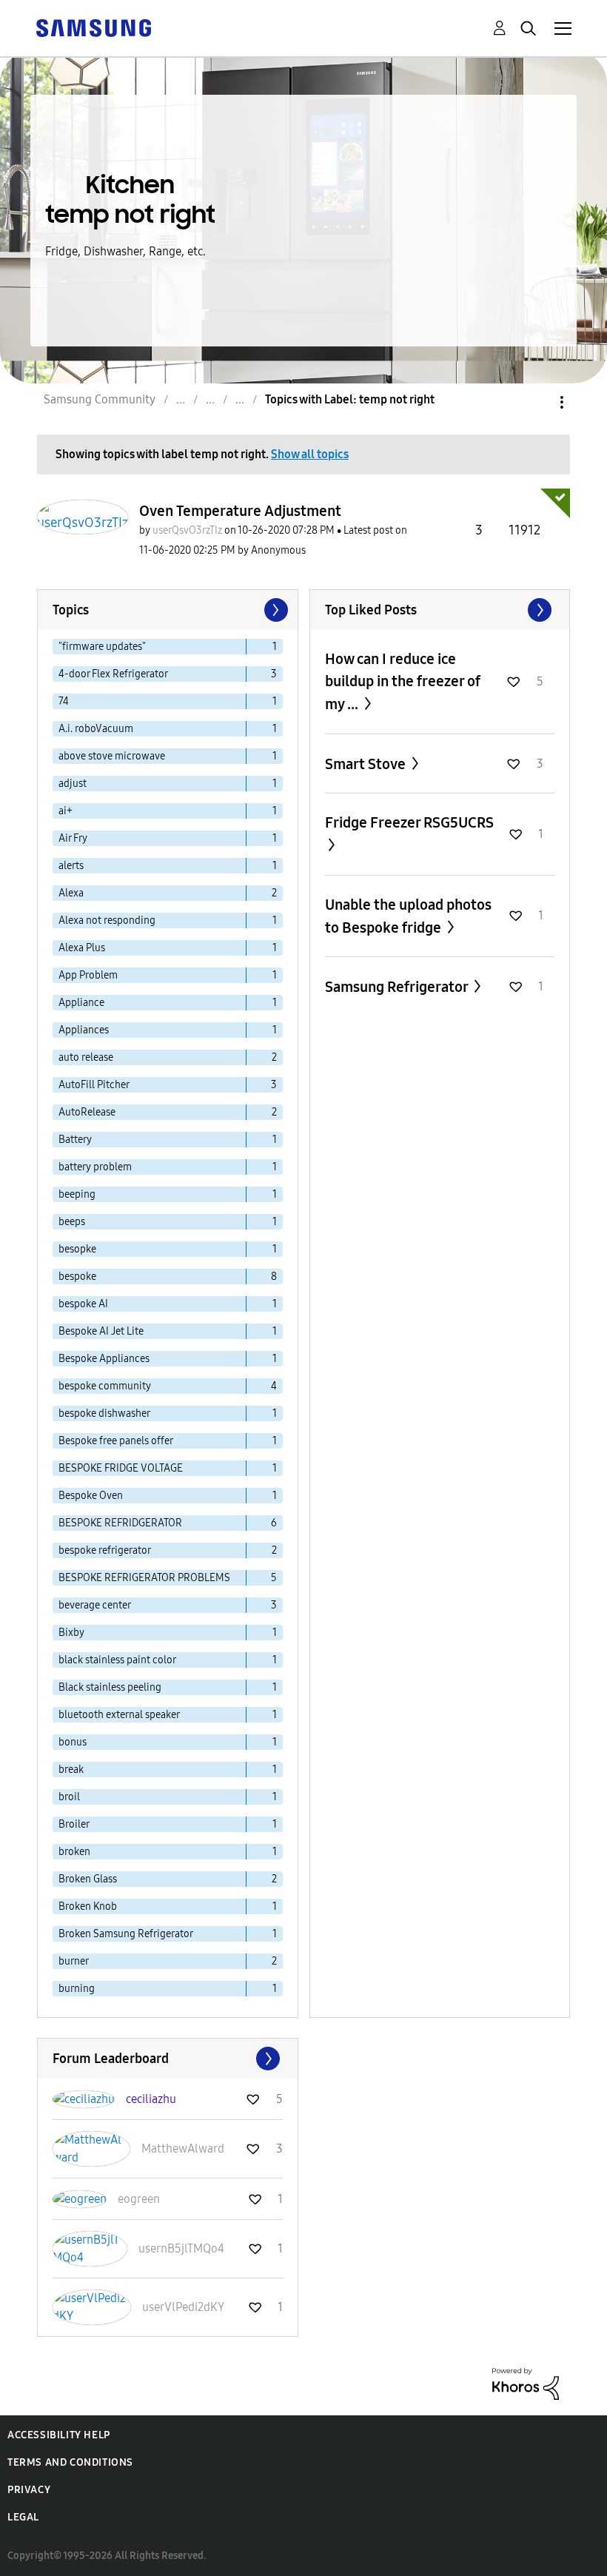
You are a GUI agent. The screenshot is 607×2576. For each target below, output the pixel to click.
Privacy (29, 2490)
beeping (77, 1194)
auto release (86, 1057)
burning (77, 1989)
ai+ (66, 811)
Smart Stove (367, 764)
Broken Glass (88, 1879)
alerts (71, 866)
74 (64, 701)
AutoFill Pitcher (94, 1085)
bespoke (77, 1277)
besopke (77, 1249)
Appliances (84, 1030)
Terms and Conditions (70, 2462)
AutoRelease (87, 1112)
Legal (23, 2517)
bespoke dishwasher (104, 1413)
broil (69, 1797)
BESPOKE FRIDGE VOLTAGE (121, 1468)
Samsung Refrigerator (398, 987)
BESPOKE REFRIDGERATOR (120, 1523)
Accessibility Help (59, 2435)
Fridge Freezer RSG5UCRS (409, 822)
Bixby (71, 1633)
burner (74, 1961)
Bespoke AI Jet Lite (101, 1331)
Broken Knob (88, 1906)
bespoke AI (83, 1304)
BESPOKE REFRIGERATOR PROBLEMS (144, 1578)
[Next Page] (275, 610)
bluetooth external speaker (119, 1715)
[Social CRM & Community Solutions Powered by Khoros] (526, 2383)
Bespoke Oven (91, 1496)
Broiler (74, 1824)
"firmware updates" (102, 647)
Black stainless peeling (110, 1687)
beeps (72, 1222)
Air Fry (73, 838)
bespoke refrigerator (105, 1550)
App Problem (88, 975)
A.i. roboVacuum (96, 729)
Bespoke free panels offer (116, 1441)
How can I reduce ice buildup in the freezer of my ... (403, 681)
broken (74, 1852)
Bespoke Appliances (104, 1359)
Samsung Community (100, 399)
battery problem (95, 1167)
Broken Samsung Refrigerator (126, 1934)
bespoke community (105, 1386)
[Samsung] (93, 27)
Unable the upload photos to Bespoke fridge (408, 916)
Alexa (71, 893)
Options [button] (537, 402)
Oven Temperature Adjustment (240, 511)
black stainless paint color (117, 1660)
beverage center (95, 1605)
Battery (75, 1140)
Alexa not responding (107, 920)
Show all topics (310, 454)
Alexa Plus (82, 948)
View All (440, 610)
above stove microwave (112, 756)
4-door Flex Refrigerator (113, 674)
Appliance (81, 1003)
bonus (73, 1742)
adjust (73, 784)
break (71, 1770)
